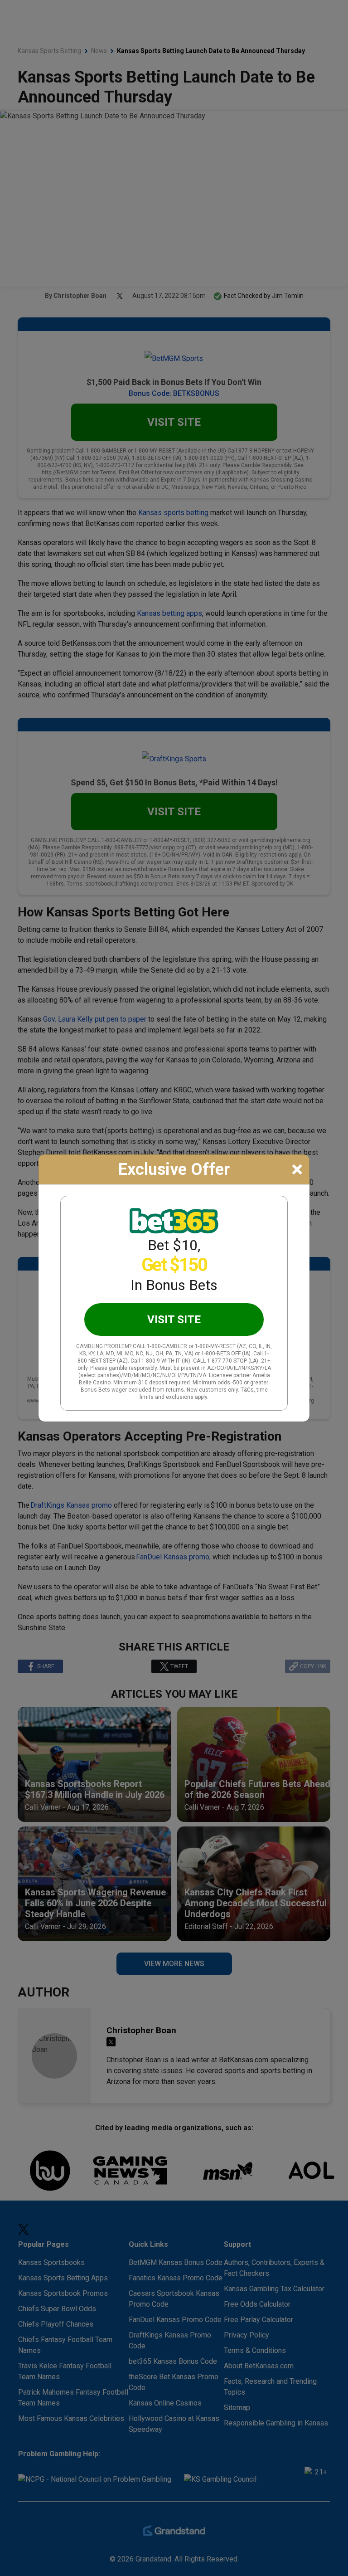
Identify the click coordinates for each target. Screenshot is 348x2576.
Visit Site (174, 1320)
